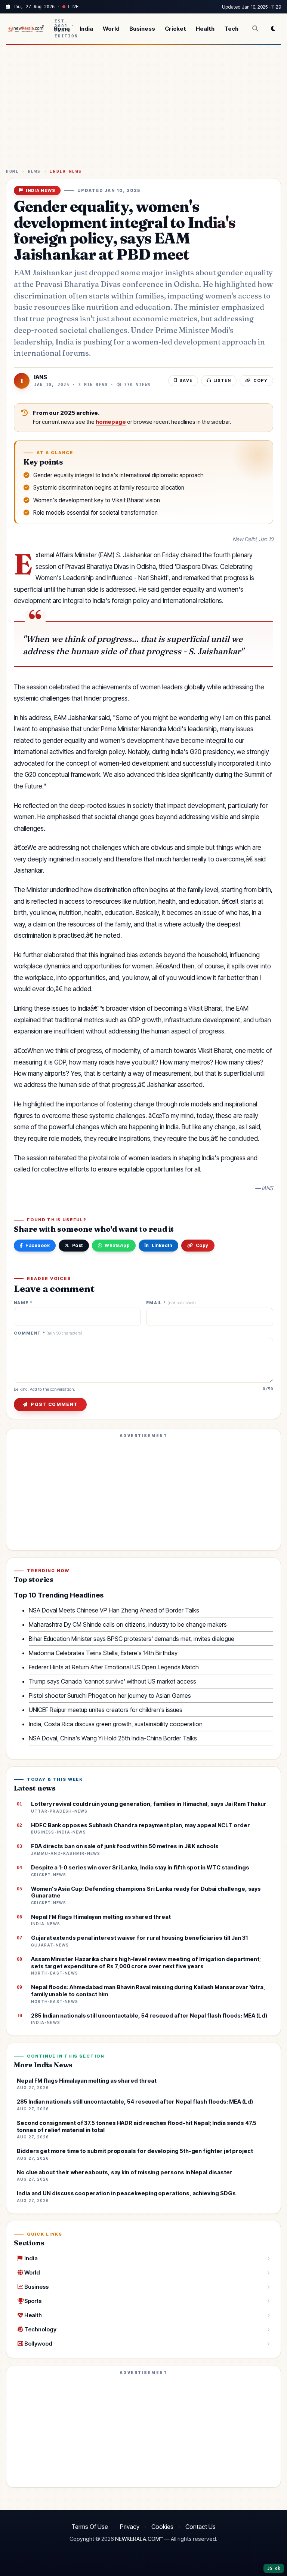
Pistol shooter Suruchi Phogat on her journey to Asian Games (110, 1696)
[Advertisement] (143, 110)
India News (66, 171)
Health (205, 29)
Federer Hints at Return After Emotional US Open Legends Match (114, 1667)
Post (78, 1245)
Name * (23, 1303)
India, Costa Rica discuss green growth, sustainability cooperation (116, 1724)
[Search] (255, 28)
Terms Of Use (90, 2527)
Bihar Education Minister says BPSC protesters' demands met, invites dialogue (132, 1639)
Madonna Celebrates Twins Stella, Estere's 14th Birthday (103, 1653)
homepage (111, 422)
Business (142, 29)
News (34, 171)
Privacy (130, 2527)
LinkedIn (162, 1245)
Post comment (54, 1404)
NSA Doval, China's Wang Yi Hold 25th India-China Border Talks (113, 1738)
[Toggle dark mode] (273, 28)
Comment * (48, 1333)
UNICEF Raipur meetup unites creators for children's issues (106, 1710)
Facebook (38, 1245)
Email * (171, 1303)
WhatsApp (117, 1245)
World (111, 29)
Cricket (175, 29)
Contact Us (200, 2527)
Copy (202, 1245)
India (86, 29)
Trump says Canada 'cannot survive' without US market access (112, 1681)
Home (62, 29)
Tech (231, 29)
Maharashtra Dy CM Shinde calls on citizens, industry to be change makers (128, 1624)
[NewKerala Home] (25, 29)
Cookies (162, 2527)
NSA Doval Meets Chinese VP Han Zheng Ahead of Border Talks (114, 1610)
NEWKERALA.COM (138, 2539)
